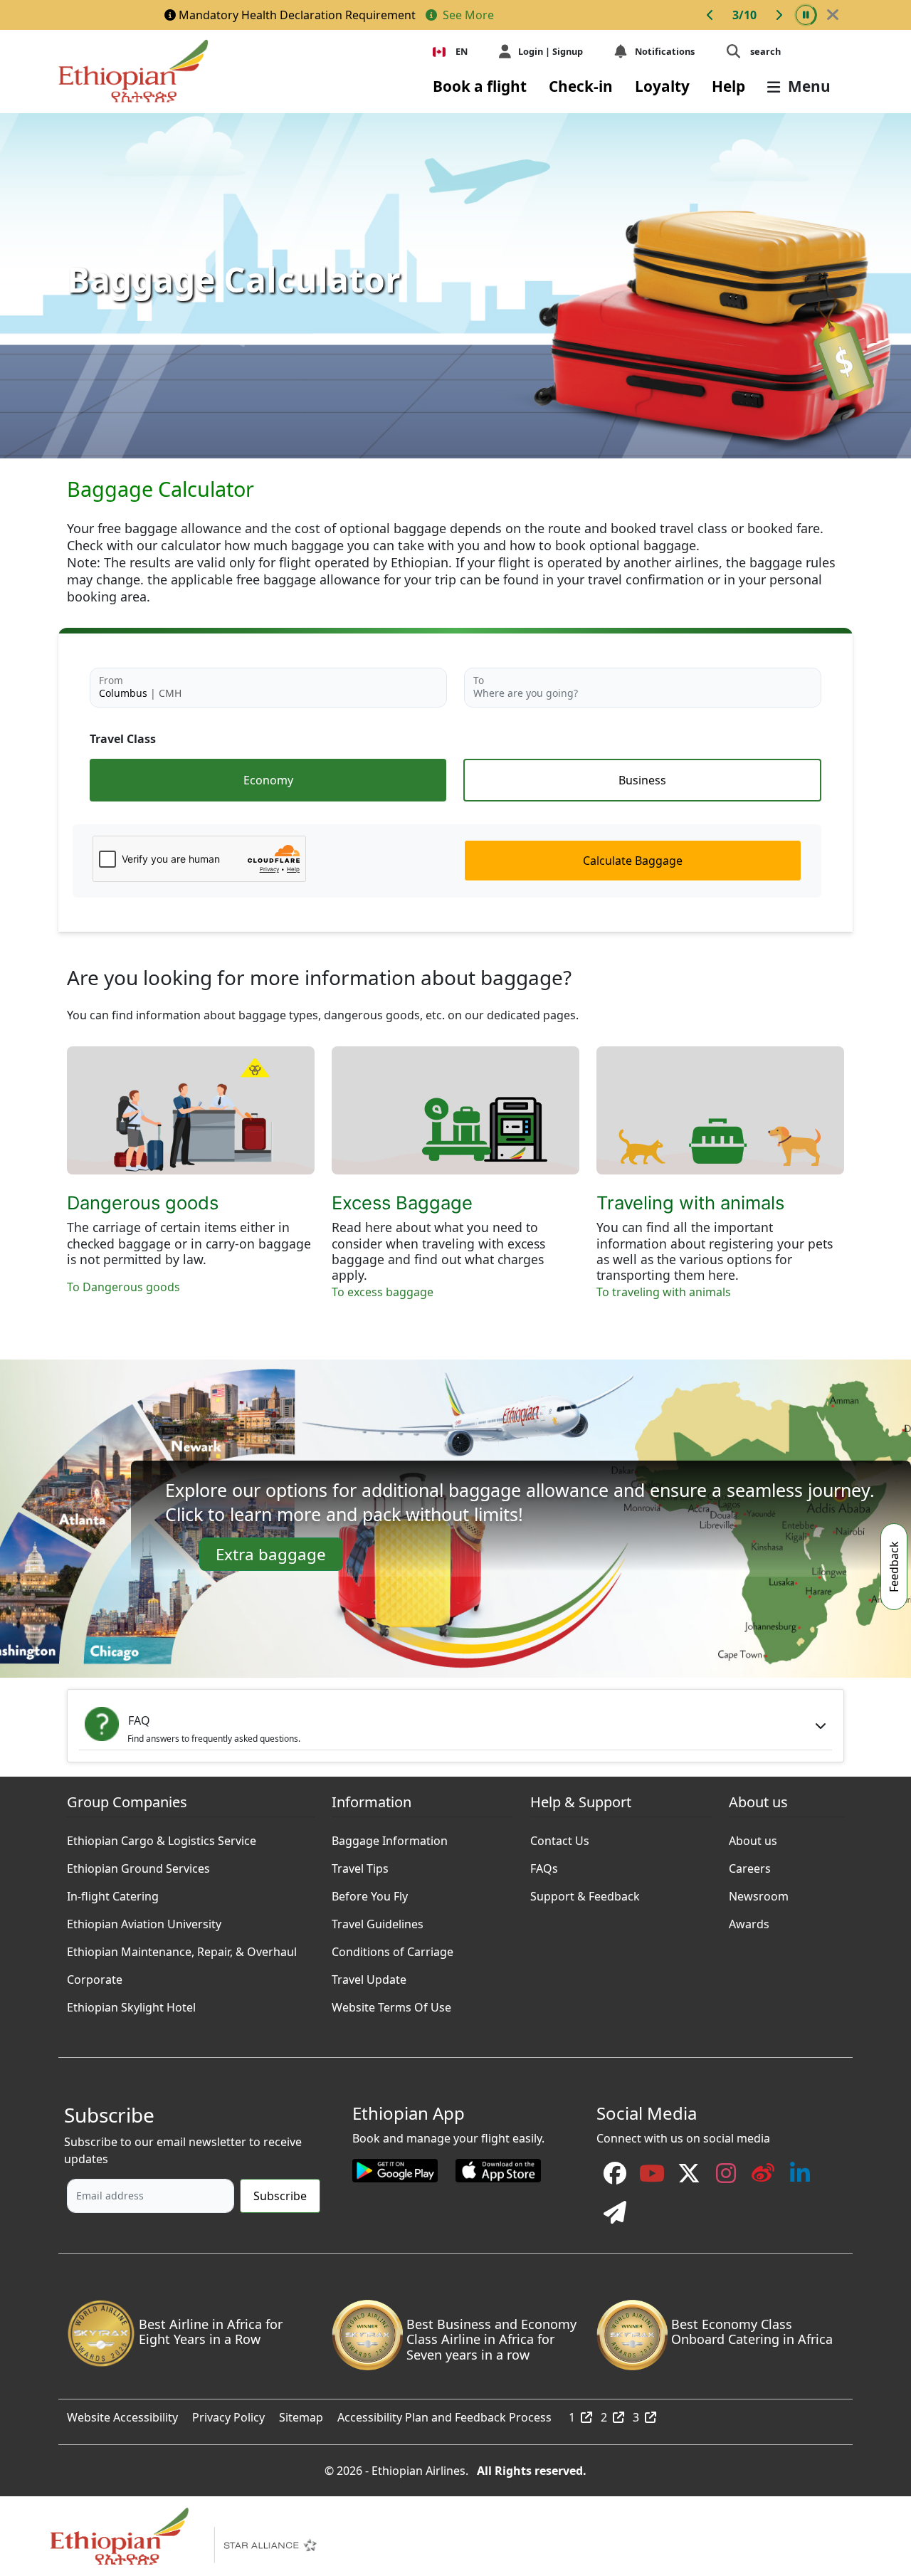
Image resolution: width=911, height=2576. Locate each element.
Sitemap (301, 2414)
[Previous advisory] (710, 15)
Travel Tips (360, 1865)
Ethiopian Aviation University (144, 1920)
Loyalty (662, 86)
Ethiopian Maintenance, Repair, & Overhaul (182, 1948)
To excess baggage (383, 1292)
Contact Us (560, 1837)
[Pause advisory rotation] (806, 15)
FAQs (544, 1865)
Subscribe (280, 2196)
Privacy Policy (228, 2414)
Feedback (894, 1567)
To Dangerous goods (123, 1287)
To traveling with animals (664, 1292)
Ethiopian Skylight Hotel (131, 2004)
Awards (749, 1920)
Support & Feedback (585, 1893)
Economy (268, 780)
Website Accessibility (122, 2414)
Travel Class (123, 739)
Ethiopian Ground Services (138, 1865)
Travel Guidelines (378, 1920)
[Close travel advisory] (833, 15)
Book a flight (480, 86)
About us (753, 1837)
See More (467, 15)
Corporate (95, 1976)
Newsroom (759, 1893)
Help (728, 86)
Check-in (581, 86)
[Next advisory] (779, 15)
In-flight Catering (113, 1893)
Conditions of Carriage (393, 1948)
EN (462, 51)
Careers (750, 1865)
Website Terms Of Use (391, 2004)
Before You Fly (370, 1893)
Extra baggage (271, 1554)
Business (642, 780)
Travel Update (369, 1976)
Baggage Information (390, 1837)
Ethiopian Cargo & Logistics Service (162, 1837)
